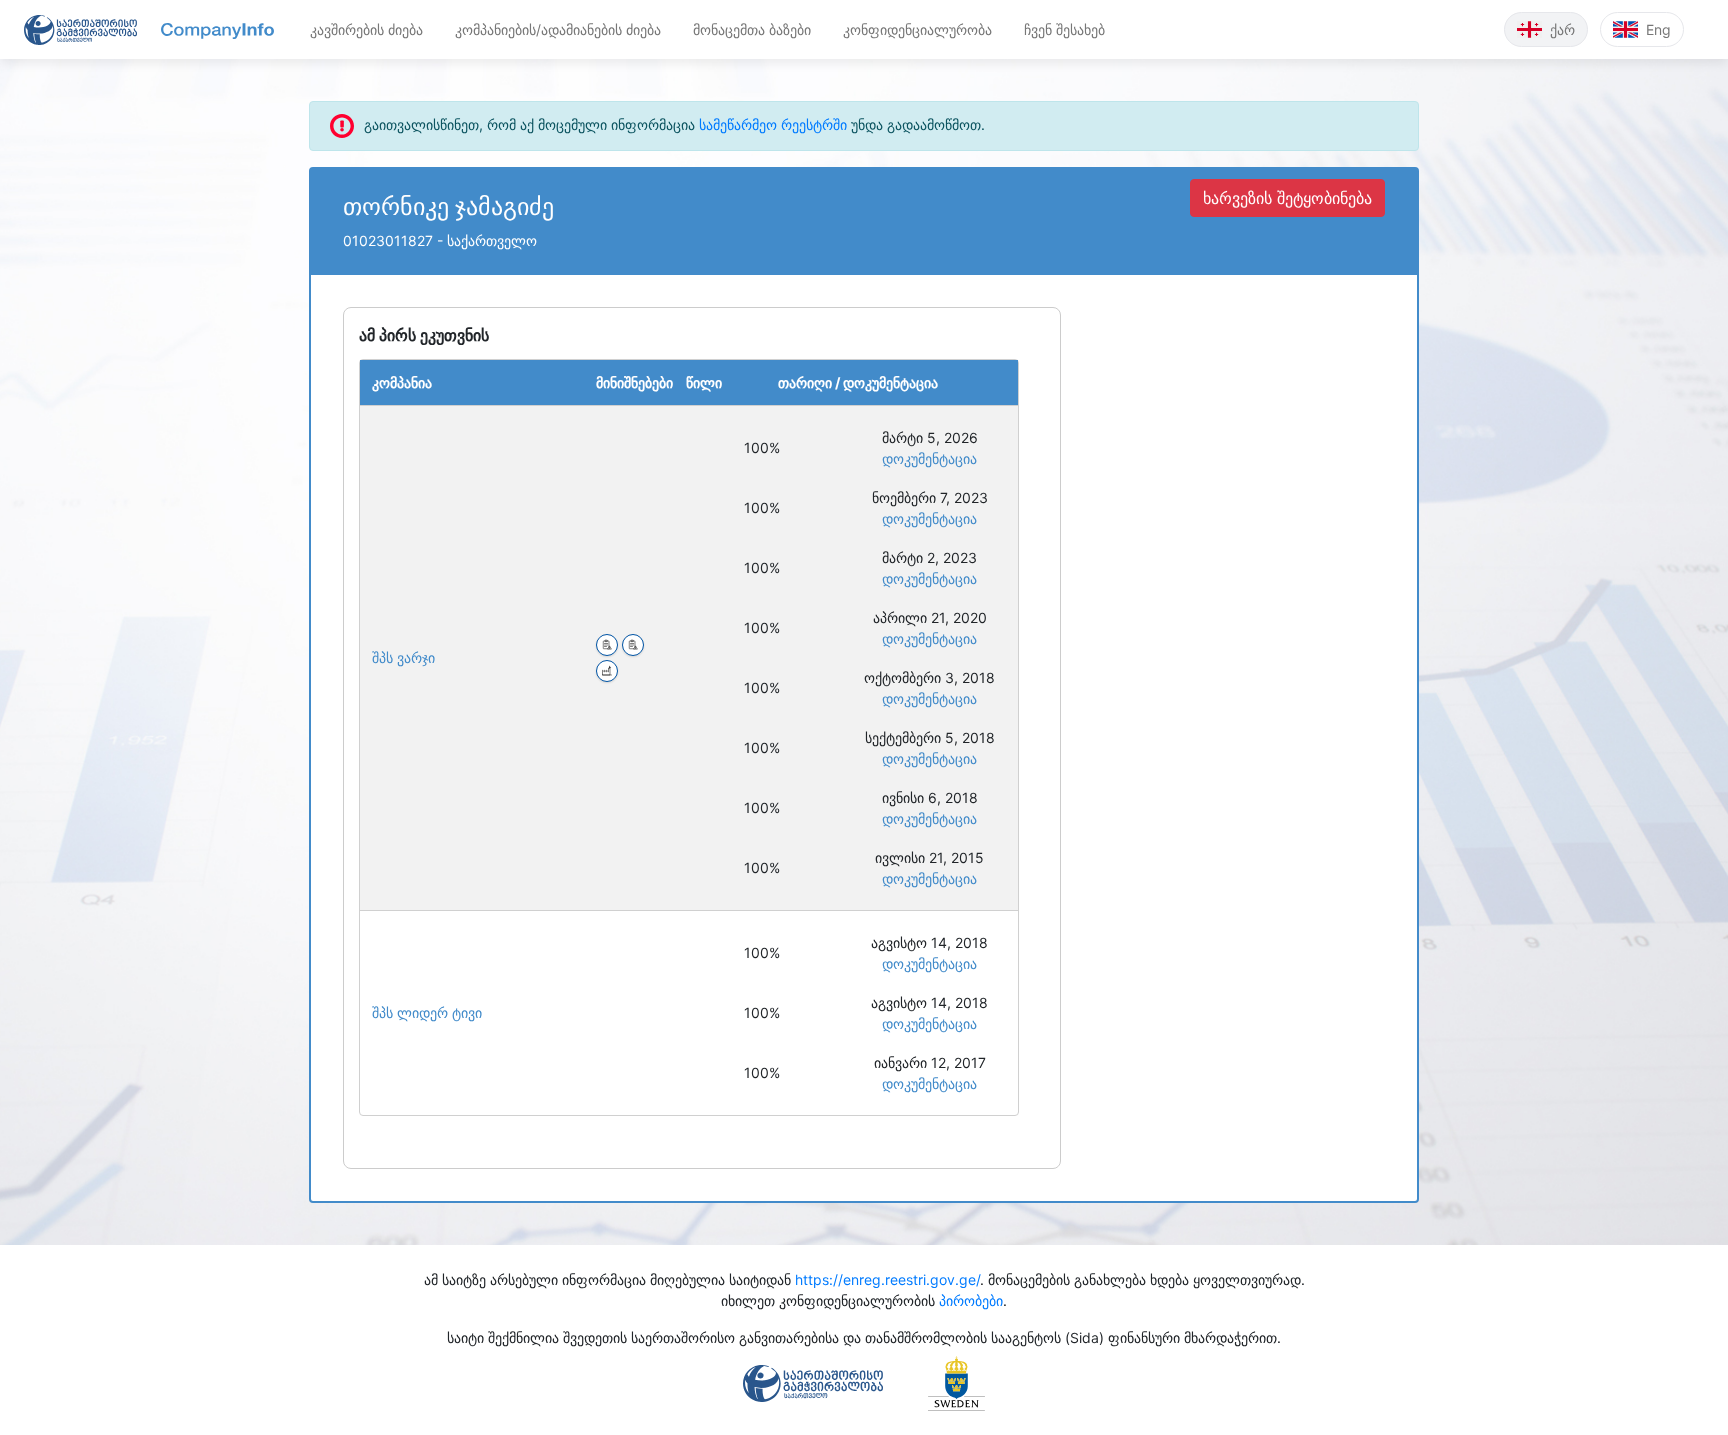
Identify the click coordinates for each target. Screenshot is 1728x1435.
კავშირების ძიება (366, 29)
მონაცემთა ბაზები (752, 29)
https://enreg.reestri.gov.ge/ (887, 1279)
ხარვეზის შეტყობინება (1287, 198)
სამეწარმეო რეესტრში (773, 124)
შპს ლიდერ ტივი (427, 1012)
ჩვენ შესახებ (1064, 29)
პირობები (971, 1300)
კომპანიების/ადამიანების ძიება (558, 29)
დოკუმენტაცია (929, 458)
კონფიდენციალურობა (917, 29)
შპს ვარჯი (403, 657)
